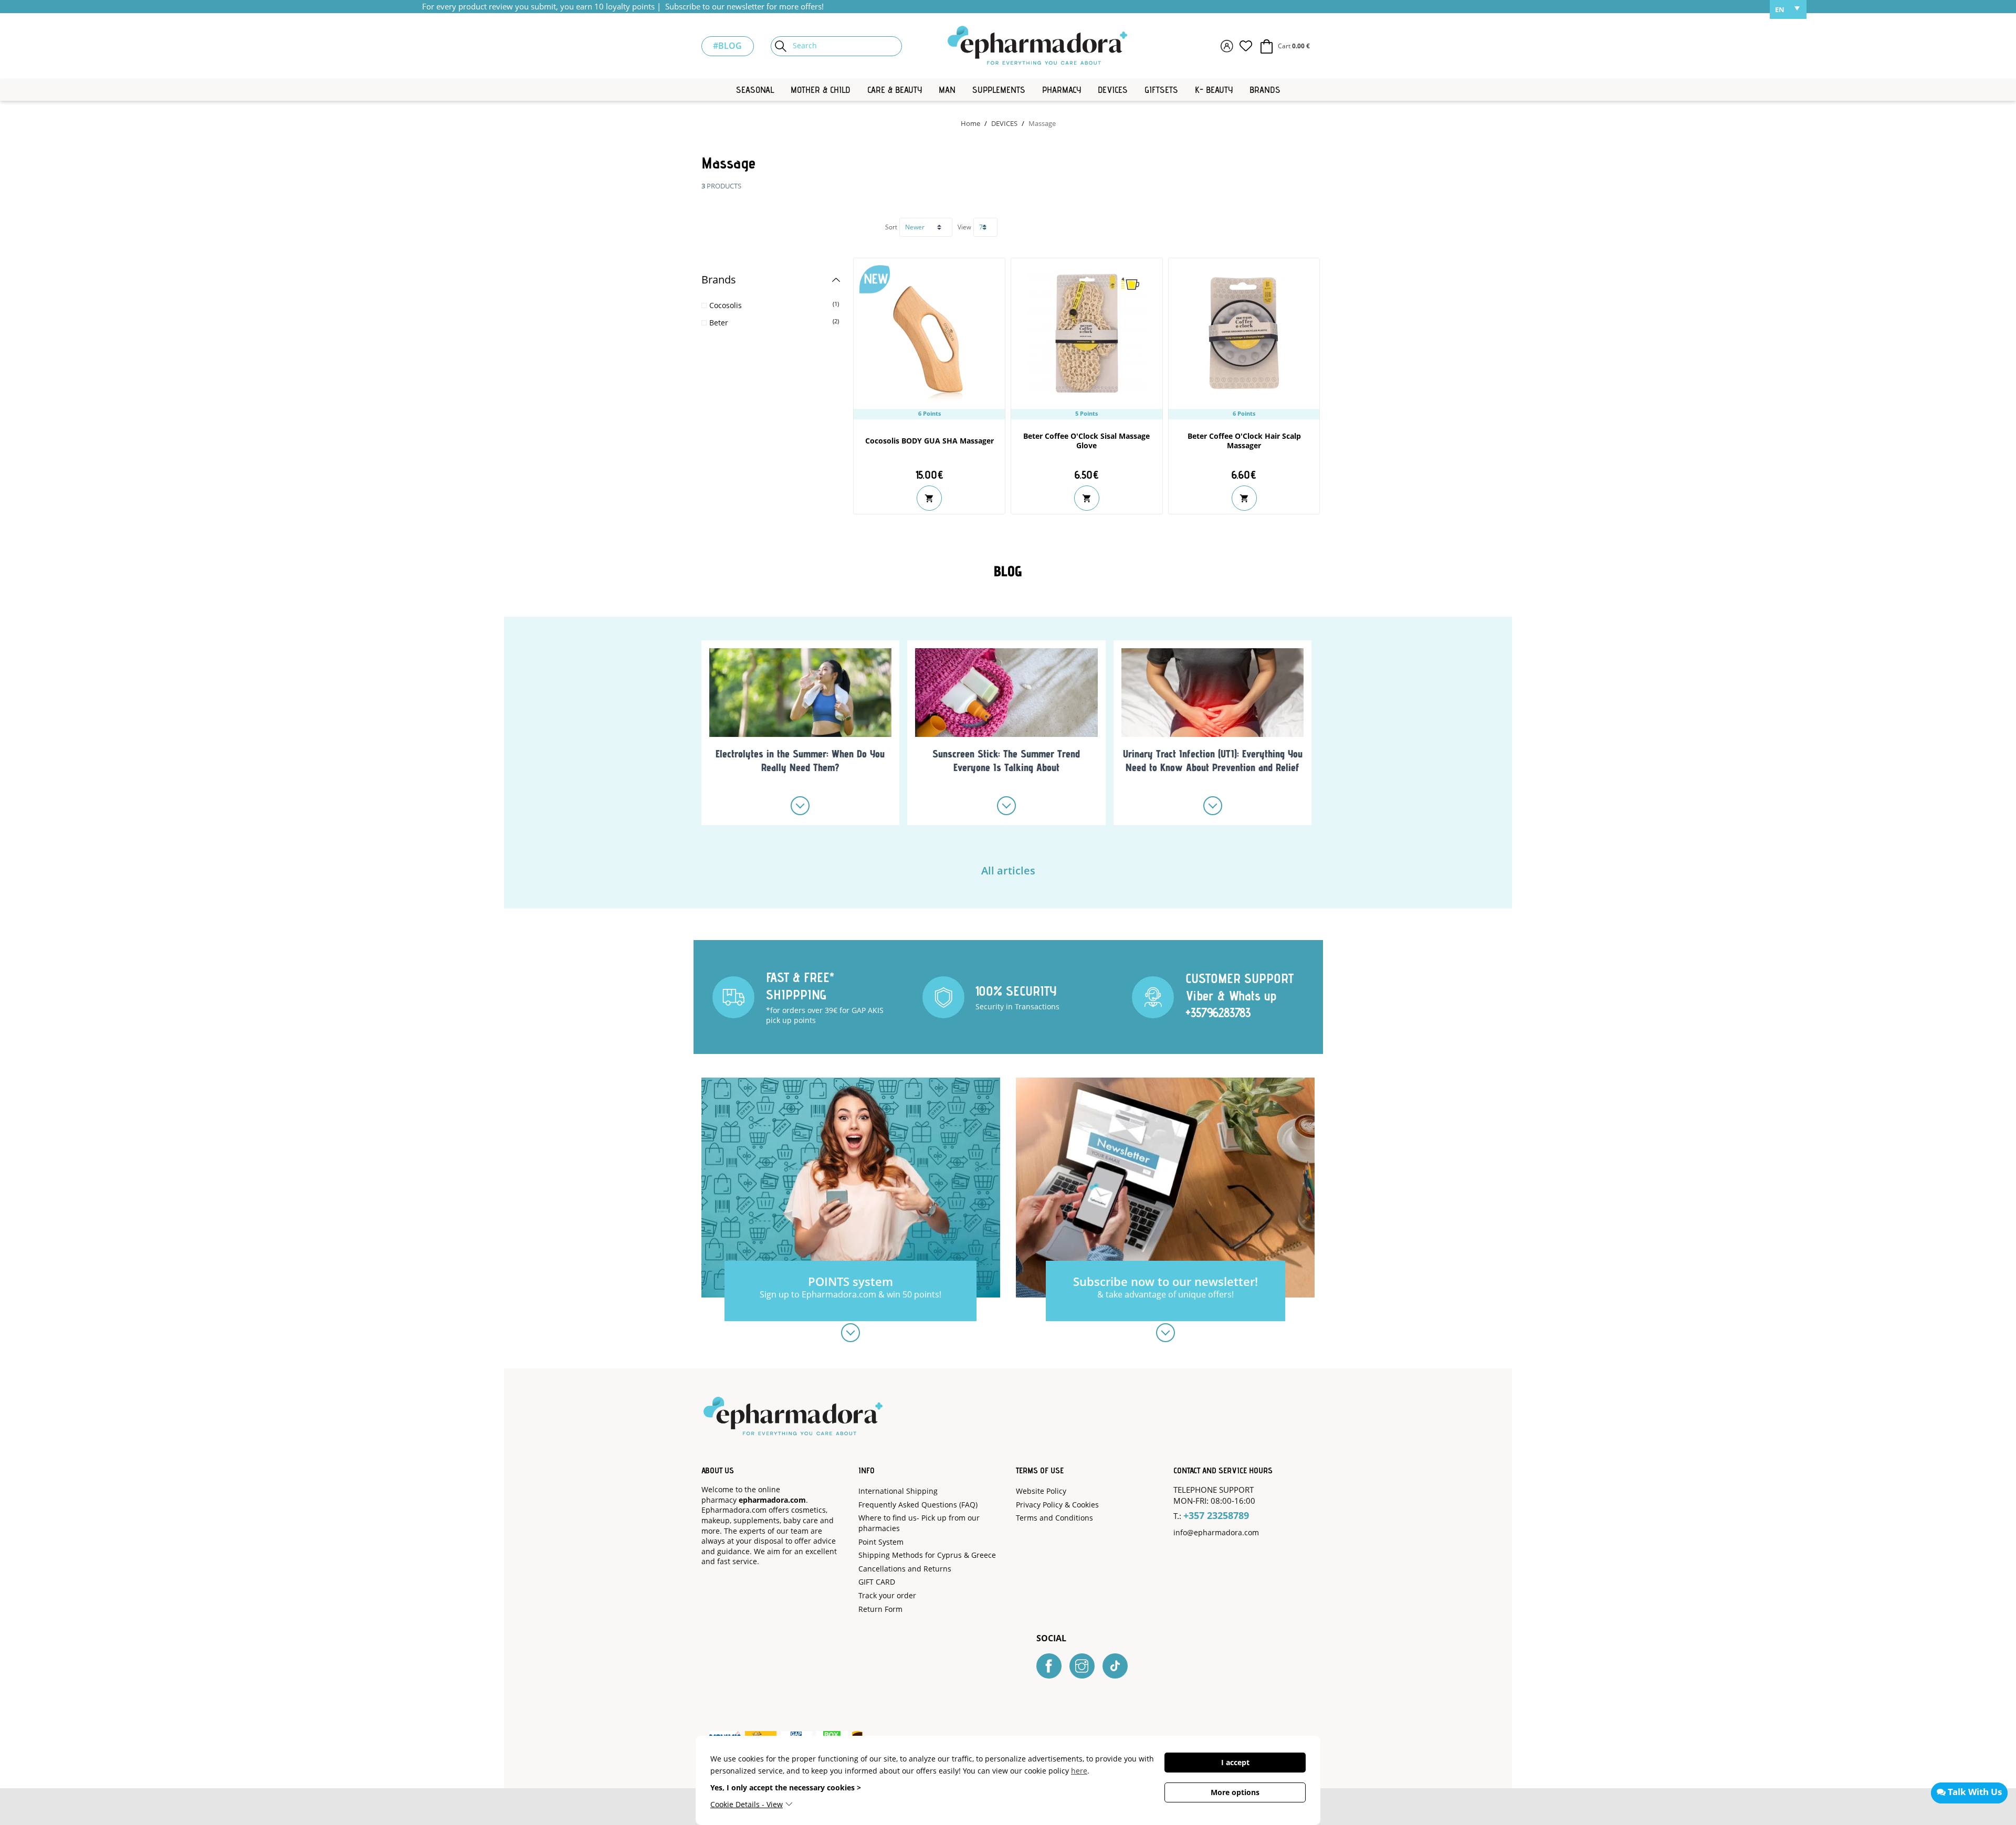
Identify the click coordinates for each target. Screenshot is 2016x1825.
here (1079, 1771)
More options (1235, 1792)
